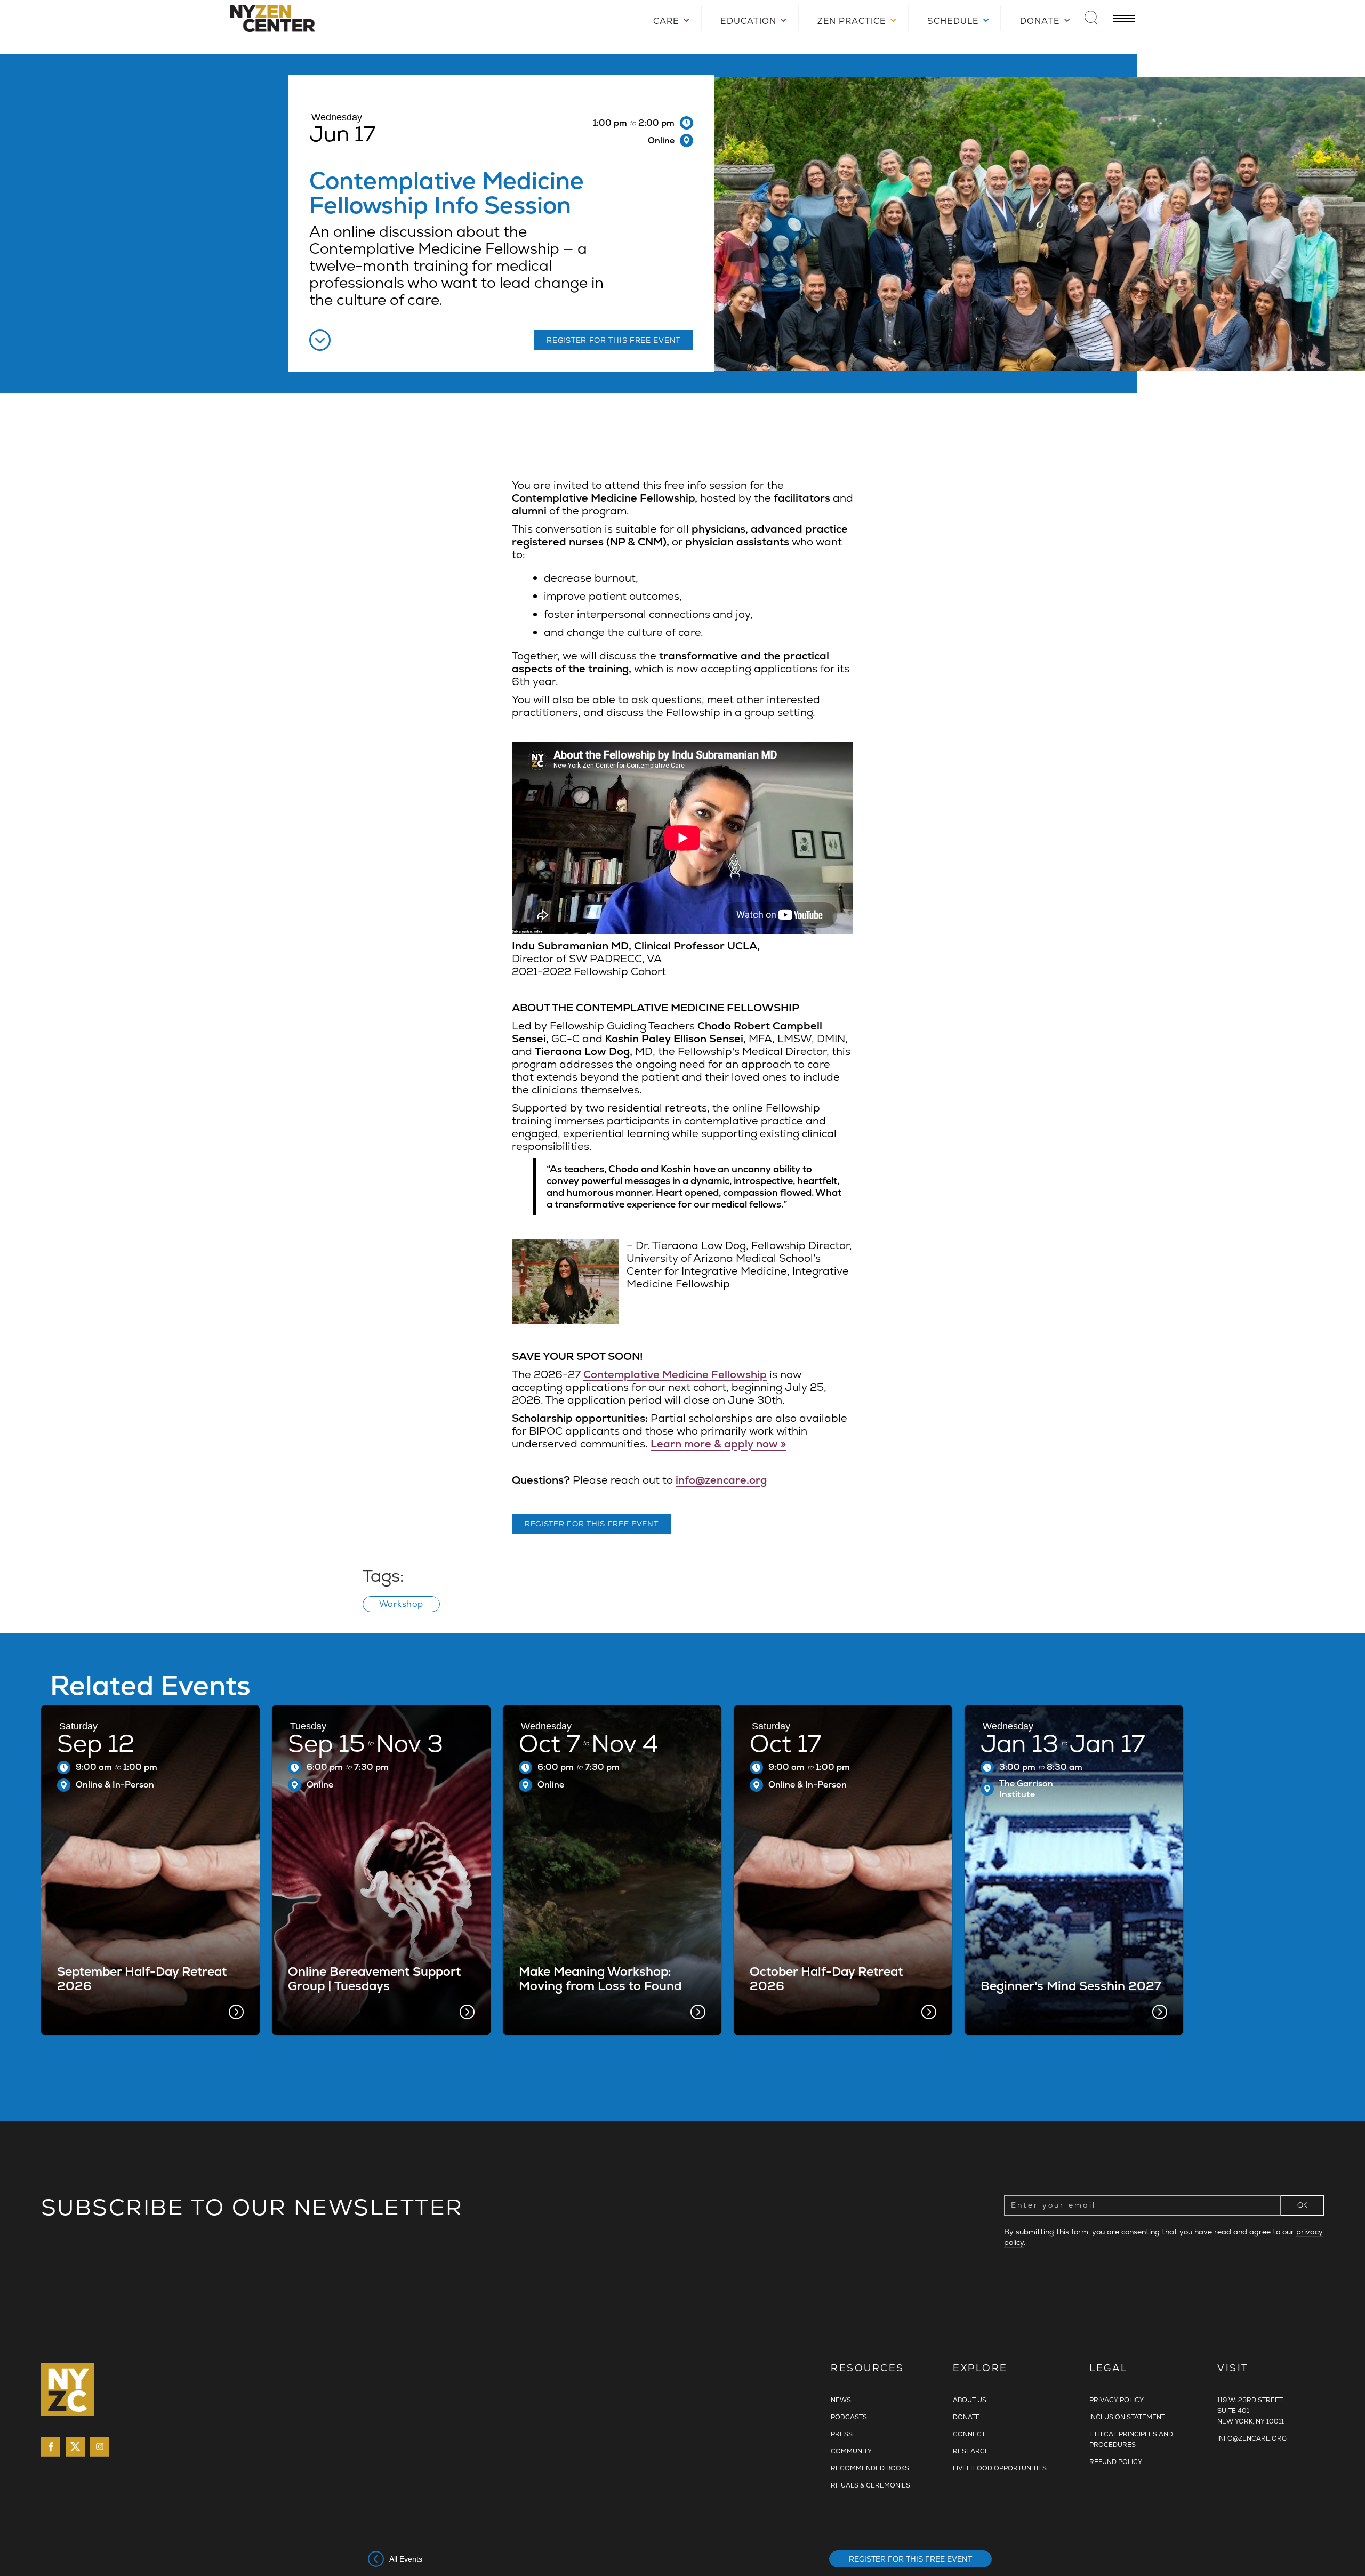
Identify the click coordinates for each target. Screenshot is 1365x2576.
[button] (667, 18)
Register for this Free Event (910, 2559)
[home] (337, 19)
